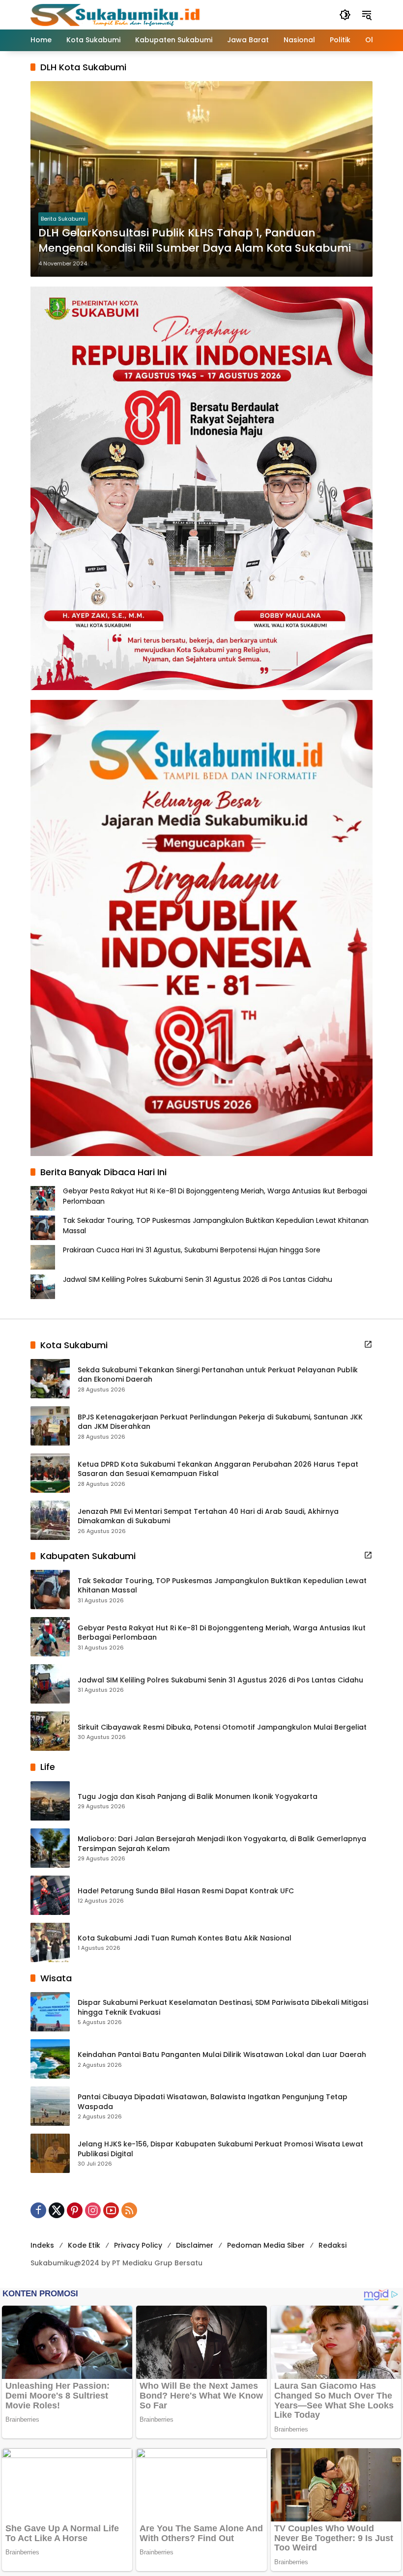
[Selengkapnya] (368, 1344)
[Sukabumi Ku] (116, 14)
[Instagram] (93, 2210)
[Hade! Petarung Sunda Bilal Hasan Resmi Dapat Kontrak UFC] (50, 1895)
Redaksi (332, 2245)
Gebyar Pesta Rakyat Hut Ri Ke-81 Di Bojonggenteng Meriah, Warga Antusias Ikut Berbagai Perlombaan (222, 1633)
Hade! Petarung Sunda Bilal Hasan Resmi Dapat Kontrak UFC (186, 1891)
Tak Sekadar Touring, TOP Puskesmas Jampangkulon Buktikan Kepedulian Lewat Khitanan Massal (222, 1586)
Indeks (42, 2245)
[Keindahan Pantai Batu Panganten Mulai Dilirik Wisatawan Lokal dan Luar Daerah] (50, 2059)
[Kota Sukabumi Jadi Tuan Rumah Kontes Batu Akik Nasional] (50, 1942)
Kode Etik (84, 2245)
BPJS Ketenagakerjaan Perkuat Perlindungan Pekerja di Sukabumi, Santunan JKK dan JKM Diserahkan (220, 1422)
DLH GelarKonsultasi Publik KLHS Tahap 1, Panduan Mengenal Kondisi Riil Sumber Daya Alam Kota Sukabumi (195, 241)
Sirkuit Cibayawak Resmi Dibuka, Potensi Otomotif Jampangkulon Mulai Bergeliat (222, 1727)
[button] (345, 15)
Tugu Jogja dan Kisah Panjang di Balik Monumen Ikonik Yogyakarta (198, 1797)
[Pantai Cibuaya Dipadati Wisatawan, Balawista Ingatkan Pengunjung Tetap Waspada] (50, 2106)
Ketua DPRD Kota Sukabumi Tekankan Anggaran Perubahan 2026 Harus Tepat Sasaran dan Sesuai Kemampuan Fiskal (218, 1469)
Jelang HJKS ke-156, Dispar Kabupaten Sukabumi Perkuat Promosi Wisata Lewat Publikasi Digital (220, 2149)
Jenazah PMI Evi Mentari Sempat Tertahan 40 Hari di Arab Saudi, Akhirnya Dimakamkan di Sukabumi (208, 1517)
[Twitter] (57, 2210)
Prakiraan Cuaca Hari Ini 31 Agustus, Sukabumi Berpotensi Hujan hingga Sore (192, 1250)
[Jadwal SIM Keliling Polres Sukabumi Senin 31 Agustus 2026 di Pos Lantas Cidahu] (50, 1684)
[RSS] (129, 2210)
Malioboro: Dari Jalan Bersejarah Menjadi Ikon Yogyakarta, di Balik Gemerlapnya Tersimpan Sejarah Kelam (222, 1844)
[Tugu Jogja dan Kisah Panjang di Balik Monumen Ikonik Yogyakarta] (50, 1801)
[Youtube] (111, 2210)
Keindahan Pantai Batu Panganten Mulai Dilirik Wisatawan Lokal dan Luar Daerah (222, 2055)
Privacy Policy (138, 2245)
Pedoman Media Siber (266, 2245)
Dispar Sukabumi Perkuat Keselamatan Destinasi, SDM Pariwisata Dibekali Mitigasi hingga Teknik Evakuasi (223, 2008)
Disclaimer (195, 2245)
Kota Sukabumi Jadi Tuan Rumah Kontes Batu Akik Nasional (185, 1938)
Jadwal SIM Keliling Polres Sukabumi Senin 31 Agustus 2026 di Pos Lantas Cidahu (198, 1279)
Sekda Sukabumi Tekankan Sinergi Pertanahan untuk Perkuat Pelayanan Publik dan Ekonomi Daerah (218, 1375)
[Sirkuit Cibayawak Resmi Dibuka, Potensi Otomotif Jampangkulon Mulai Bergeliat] (50, 1731)
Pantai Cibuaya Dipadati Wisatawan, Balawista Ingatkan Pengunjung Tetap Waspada (213, 2102)
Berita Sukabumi (63, 219)
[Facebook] (38, 2210)
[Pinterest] (75, 2210)
